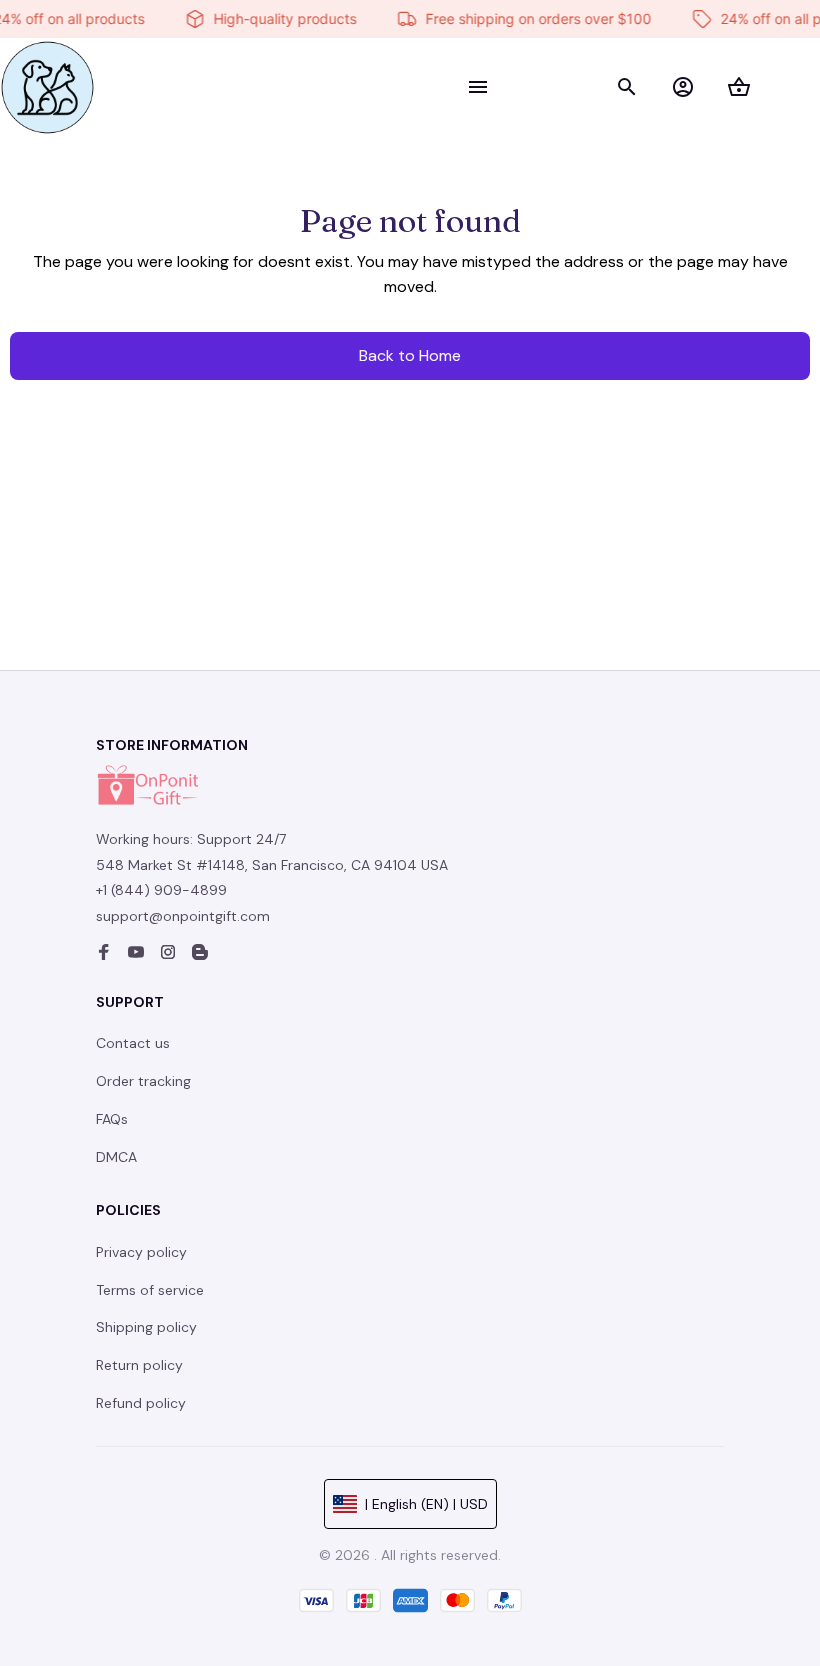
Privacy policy (141, 1252)
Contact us (133, 1043)
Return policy (139, 1365)
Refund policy (141, 1403)
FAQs (112, 1119)
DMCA (116, 1157)
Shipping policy (146, 1327)
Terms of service (150, 1290)
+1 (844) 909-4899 (161, 890)
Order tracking (143, 1081)
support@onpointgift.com (183, 916)
